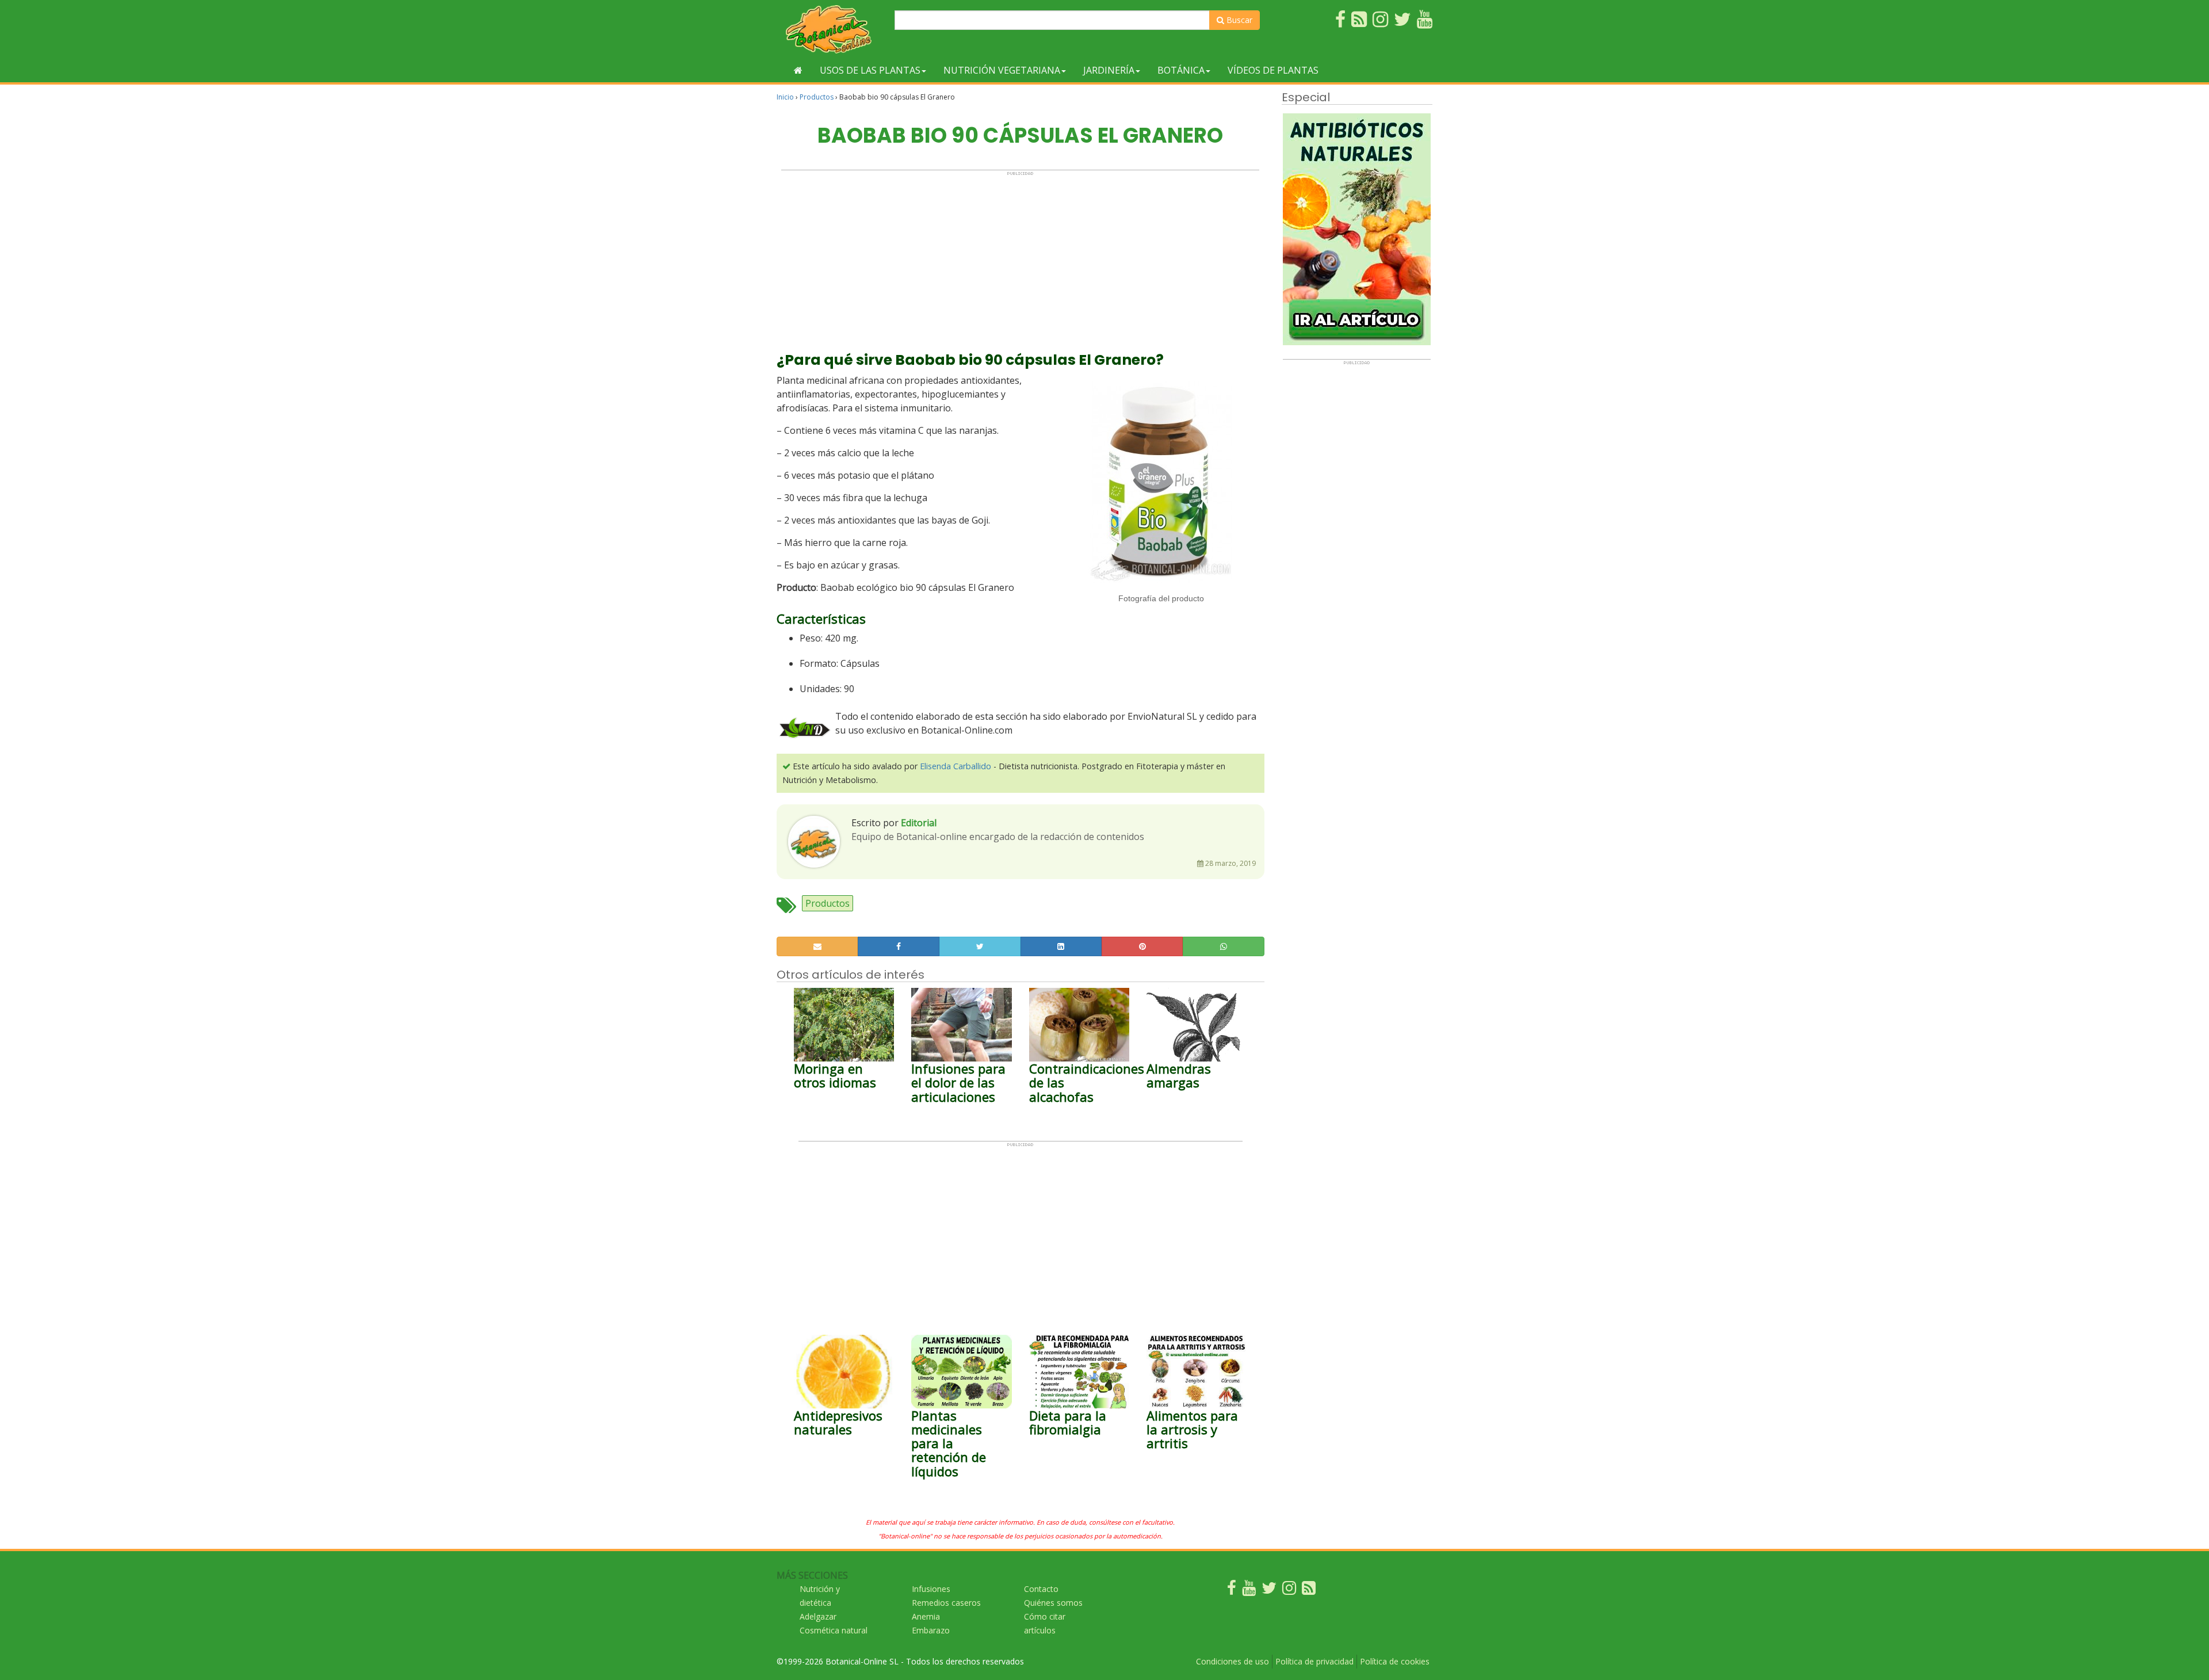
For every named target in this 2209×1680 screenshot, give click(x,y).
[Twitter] (1269, 1591)
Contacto (1041, 1589)
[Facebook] (1232, 1591)
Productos (817, 97)
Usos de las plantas (870, 70)
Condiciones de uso (1232, 1661)
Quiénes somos (1053, 1603)
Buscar (1238, 20)
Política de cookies (1395, 1661)
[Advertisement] (1020, 257)
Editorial (919, 823)
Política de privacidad (1314, 1661)
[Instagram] (1289, 1591)
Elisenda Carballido (956, 766)
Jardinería (1109, 70)
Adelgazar (818, 1616)
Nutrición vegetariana (1002, 70)
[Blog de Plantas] (1309, 1591)
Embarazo (931, 1630)
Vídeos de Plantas (1273, 70)
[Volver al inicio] (798, 70)
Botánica (1181, 70)
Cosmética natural (834, 1630)
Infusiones (931, 1589)
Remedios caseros (946, 1603)
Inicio (785, 97)
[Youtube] (1249, 1591)
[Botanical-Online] (831, 29)
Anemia (926, 1616)
